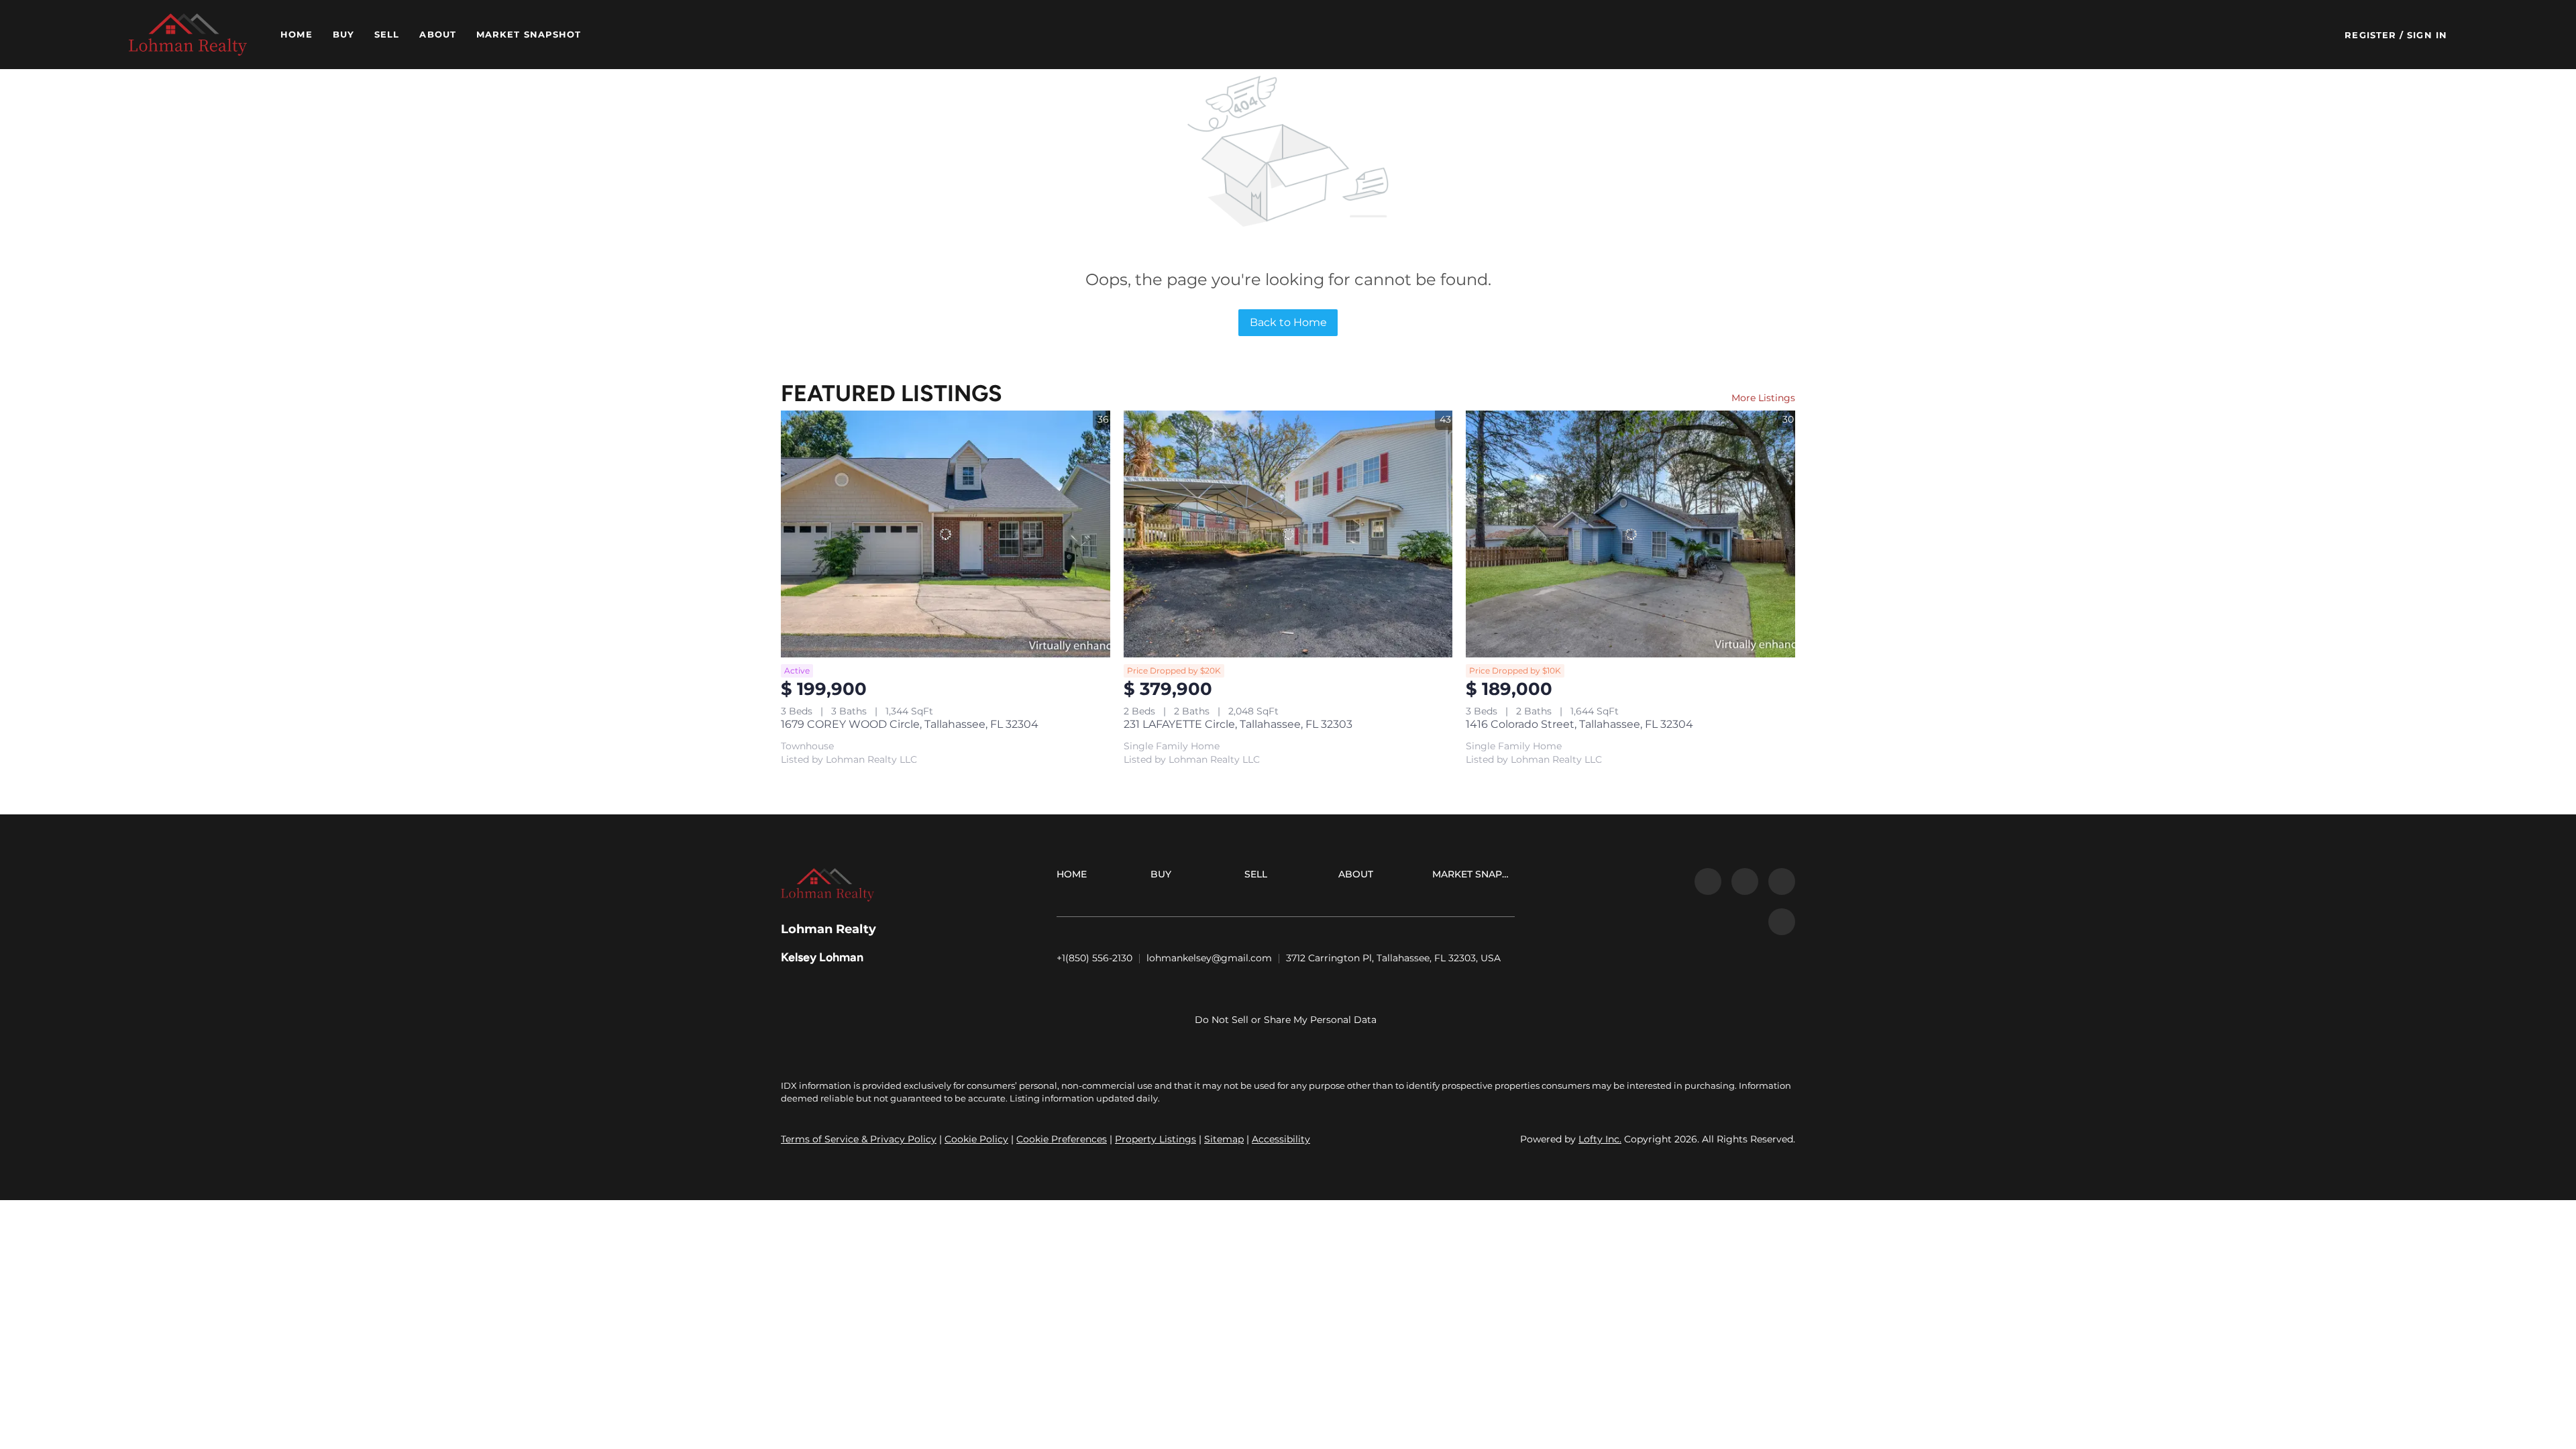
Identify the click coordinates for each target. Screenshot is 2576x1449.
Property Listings (1156, 1139)
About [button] (438, 34)
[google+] (1782, 922)
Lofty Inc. (1600, 1139)
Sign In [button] (2427, 35)
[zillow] (1745, 881)
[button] (188, 35)
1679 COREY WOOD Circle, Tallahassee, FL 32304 (910, 724)
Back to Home (1288, 322)
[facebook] (1708, 881)
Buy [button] (343, 34)
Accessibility (1281, 1139)
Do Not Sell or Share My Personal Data (1286, 1020)
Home (296, 34)
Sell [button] (387, 34)
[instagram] (1782, 881)
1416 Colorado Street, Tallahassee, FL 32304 (1579, 724)
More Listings (1763, 398)
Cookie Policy (976, 1139)
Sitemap (1224, 1139)
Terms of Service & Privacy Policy (859, 1139)
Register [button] (2370, 35)
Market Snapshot (529, 34)
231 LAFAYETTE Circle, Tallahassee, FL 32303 (1238, 724)
